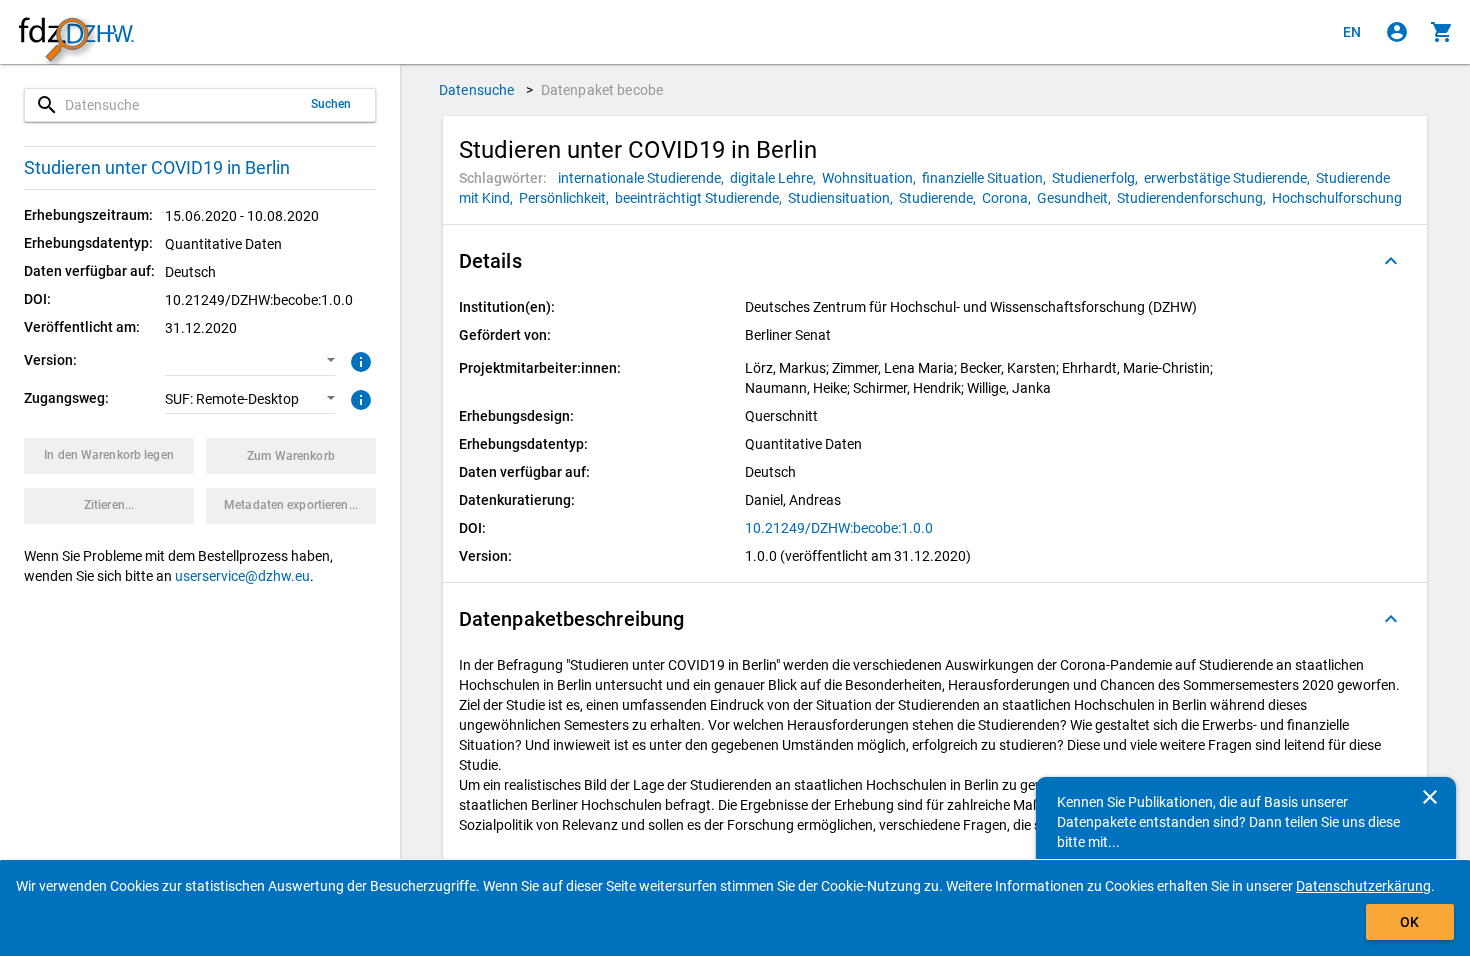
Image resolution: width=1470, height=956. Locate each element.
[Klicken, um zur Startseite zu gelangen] (76, 32)
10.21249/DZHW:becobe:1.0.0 (839, 528)
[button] (250, 361)
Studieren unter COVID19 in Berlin (157, 167)
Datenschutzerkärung (1363, 886)
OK (1409, 922)
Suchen (331, 104)
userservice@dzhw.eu (242, 576)
